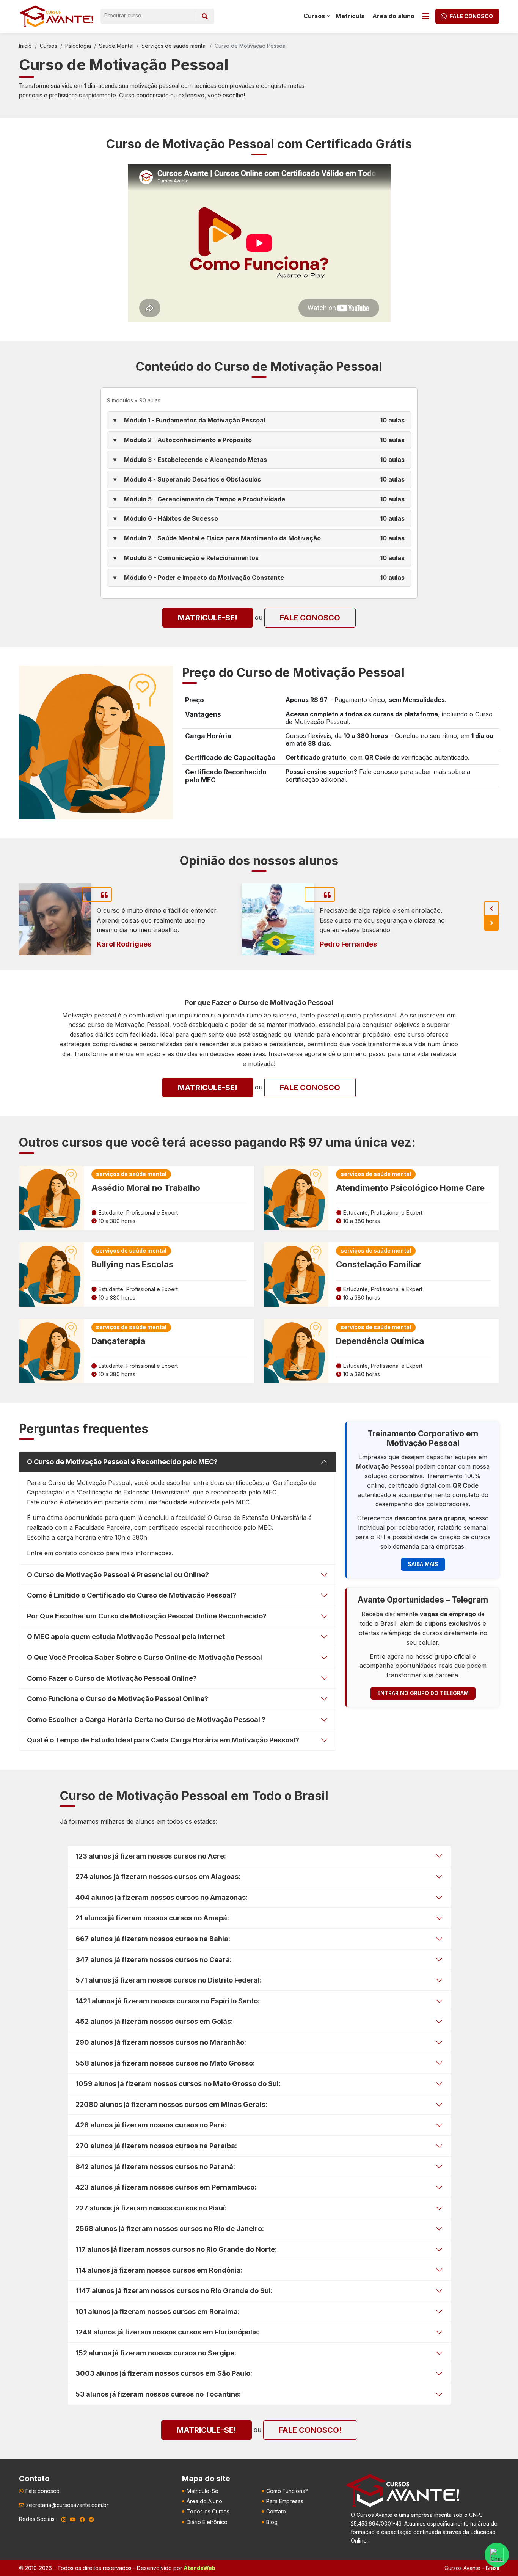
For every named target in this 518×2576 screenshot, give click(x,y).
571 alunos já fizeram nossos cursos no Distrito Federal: (169, 1980)
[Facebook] (82, 2519)
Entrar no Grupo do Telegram (423, 1693)
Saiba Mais (423, 1564)
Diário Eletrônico (207, 2522)
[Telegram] (91, 2519)
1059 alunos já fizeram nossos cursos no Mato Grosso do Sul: (178, 2084)
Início (25, 46)
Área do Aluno (204, 2501)
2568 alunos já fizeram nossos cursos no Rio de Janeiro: (170, 2228)
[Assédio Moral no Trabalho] (52, 1198)
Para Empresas (285, 2501)
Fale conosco (310, 618)
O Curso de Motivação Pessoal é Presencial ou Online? (118, 1575)
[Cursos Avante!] (56, 16)
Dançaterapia (118, 1341)
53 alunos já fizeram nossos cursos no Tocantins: (158, 2394)
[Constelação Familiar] (296, 1275)
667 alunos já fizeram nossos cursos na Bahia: (153, 1939)
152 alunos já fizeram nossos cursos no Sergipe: (156, 2353)
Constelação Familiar (379, 1264)
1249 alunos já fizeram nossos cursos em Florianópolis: (168, 2332)
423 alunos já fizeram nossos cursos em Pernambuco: (166, 2187)
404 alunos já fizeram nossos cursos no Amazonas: (162, 1897)
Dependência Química (380, 1341)
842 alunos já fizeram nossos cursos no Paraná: (155, 2167)
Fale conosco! (310, 2430)
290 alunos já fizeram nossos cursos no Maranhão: (161, 2042)
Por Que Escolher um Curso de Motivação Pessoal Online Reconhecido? (147, 1616)
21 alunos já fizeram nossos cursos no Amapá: (152, 1918)
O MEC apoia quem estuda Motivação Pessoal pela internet (126, 1636)
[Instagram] (64, 2519)
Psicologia (78, 46)
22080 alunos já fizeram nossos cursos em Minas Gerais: (171, 2104)
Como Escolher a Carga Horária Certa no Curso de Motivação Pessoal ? (146, 1720)
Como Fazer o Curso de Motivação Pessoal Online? (112, 1678)
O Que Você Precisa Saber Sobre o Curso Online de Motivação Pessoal (144, 1657)
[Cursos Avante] (402, 2491)
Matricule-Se (202, 2491)
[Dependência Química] (296, 1351)
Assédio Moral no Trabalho (146, 1188)
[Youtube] (73, 2519)
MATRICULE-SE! (208, 618)
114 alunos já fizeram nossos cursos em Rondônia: (159, 2270)
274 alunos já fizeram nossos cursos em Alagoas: (158, 1877)
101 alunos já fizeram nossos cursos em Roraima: (158, 2311)
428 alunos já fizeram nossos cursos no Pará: (151, 2125)
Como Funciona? (287, 2491)
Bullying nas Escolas (132, 1264)
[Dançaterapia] (52, 1351)
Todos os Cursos (208, 2511)
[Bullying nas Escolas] (52, 1275)
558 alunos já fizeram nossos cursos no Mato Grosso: (165, 2063)
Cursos (49, 46)
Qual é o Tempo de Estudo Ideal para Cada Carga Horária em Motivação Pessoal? (163, 1740)
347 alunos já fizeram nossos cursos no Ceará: (154, 1960)
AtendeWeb (199, 2568)
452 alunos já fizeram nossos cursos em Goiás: (154, 2021)
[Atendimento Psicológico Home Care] (296, 1198)
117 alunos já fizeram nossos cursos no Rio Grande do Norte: (176, 2249)
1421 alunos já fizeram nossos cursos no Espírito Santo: (168, 2001)
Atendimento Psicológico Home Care (410, 1188)
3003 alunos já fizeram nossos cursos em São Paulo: (164, 2373)
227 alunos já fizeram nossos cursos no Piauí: (151, 2208)
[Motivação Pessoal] (96, 742)
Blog (272, 2522)
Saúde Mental (116, 46)
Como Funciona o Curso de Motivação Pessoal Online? (118, 1699)
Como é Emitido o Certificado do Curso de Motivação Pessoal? (132, 1595)
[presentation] (491, 909)
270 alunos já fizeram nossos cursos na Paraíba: (156, 2146)
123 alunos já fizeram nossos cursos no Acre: (151, 1856)
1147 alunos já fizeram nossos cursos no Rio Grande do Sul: (174, 2291)
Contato (276, 2511)
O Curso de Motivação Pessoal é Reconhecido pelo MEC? (122, 1462)
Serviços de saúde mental (174, 46)
